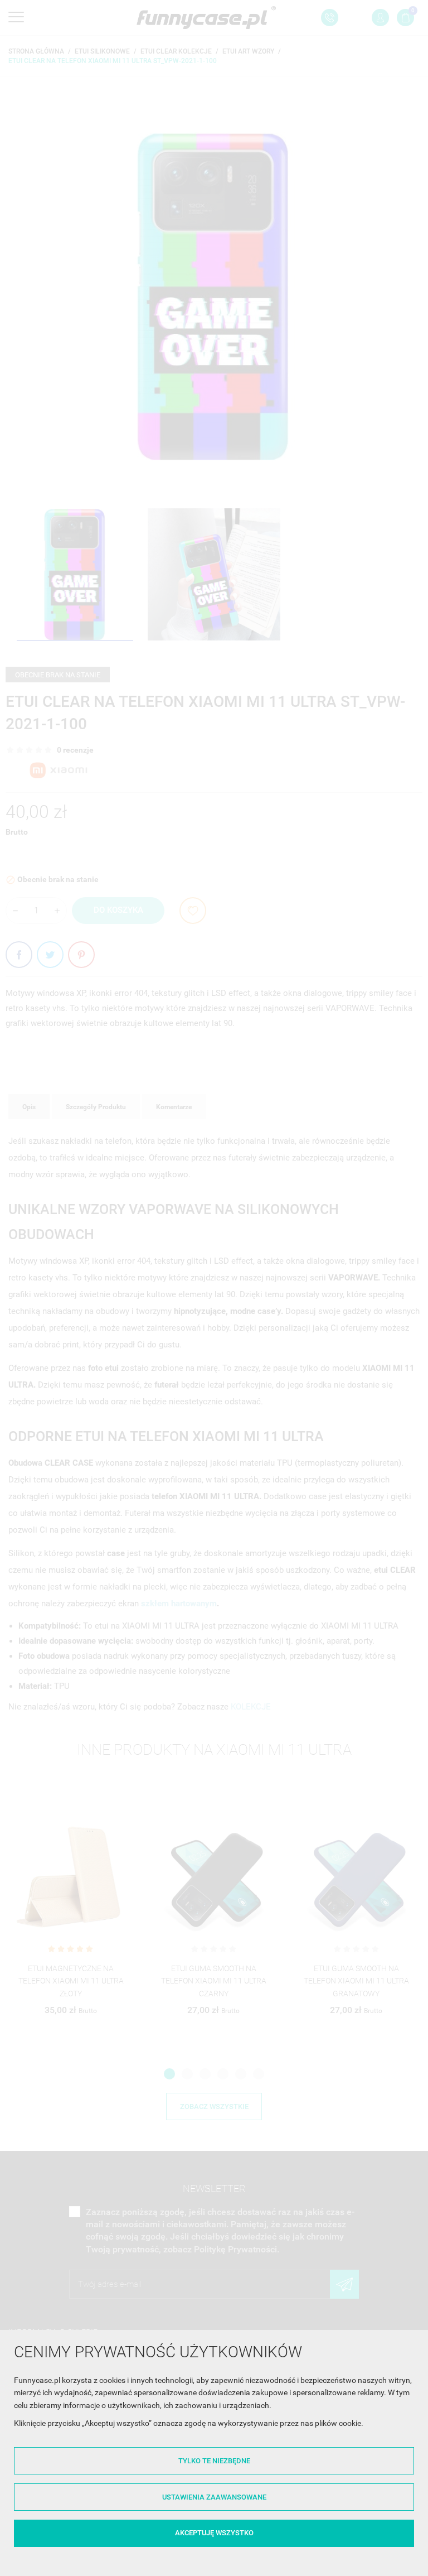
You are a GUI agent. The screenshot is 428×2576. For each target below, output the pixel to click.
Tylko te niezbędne (214, 2461)
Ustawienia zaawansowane (214, 2497)
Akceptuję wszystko (214, 2533)
